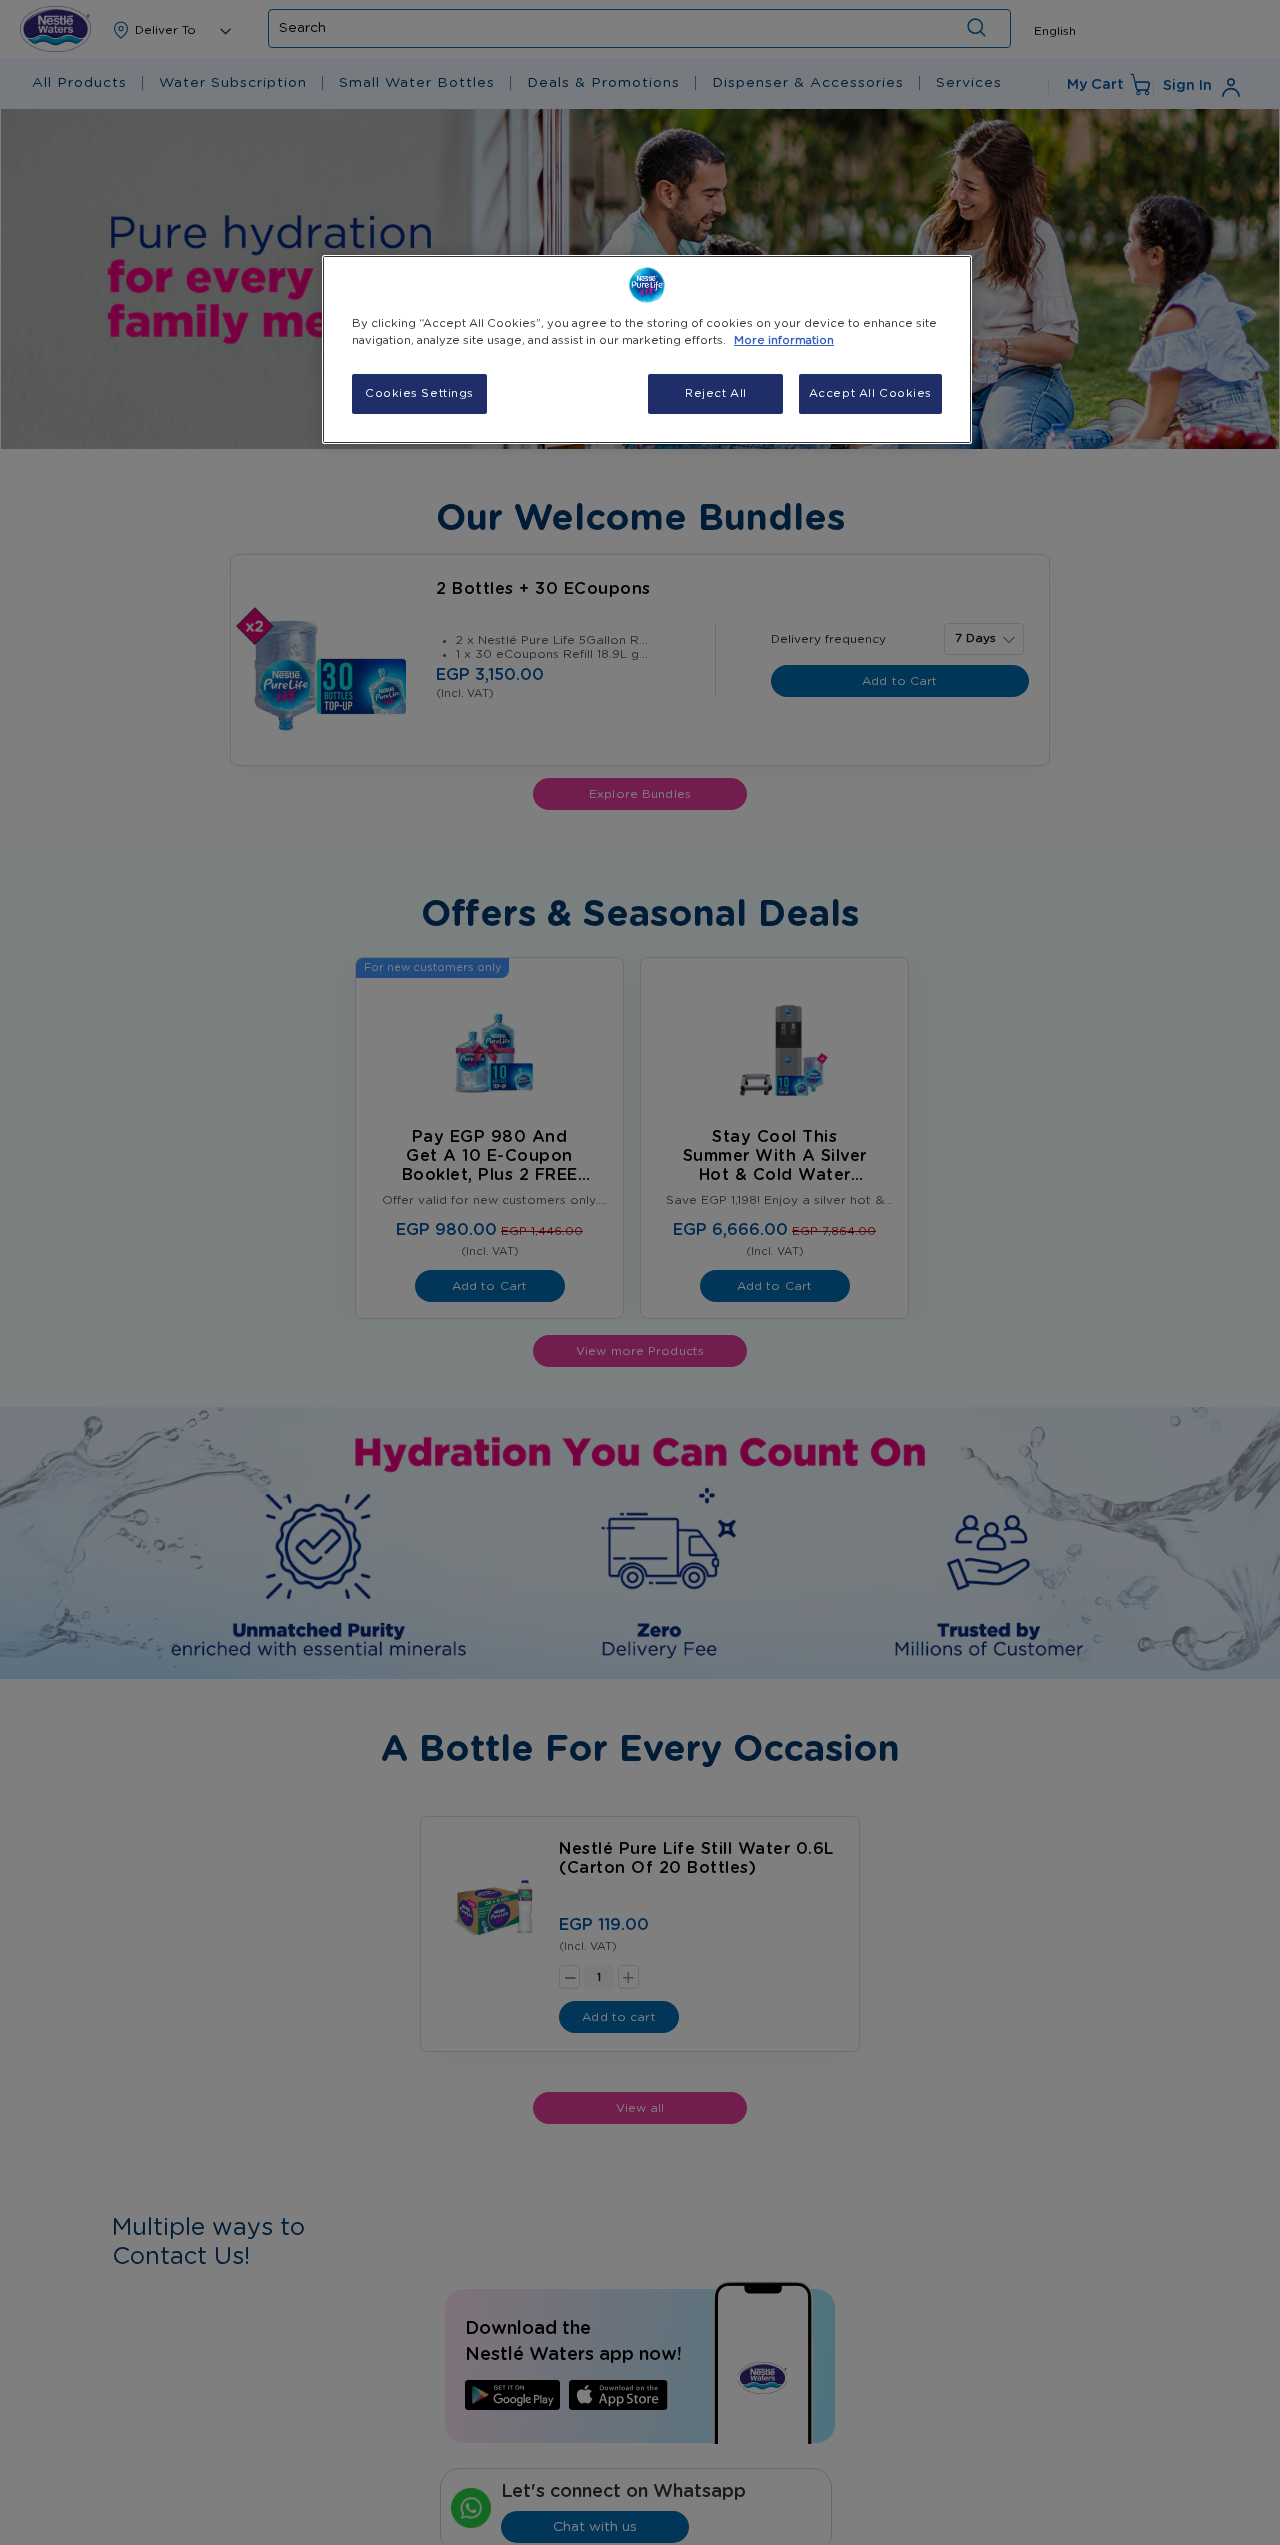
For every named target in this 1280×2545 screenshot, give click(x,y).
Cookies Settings (419, 393)
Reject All (716, 393)
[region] (647, 349)
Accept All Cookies (870, 393)
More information (784, 340)
